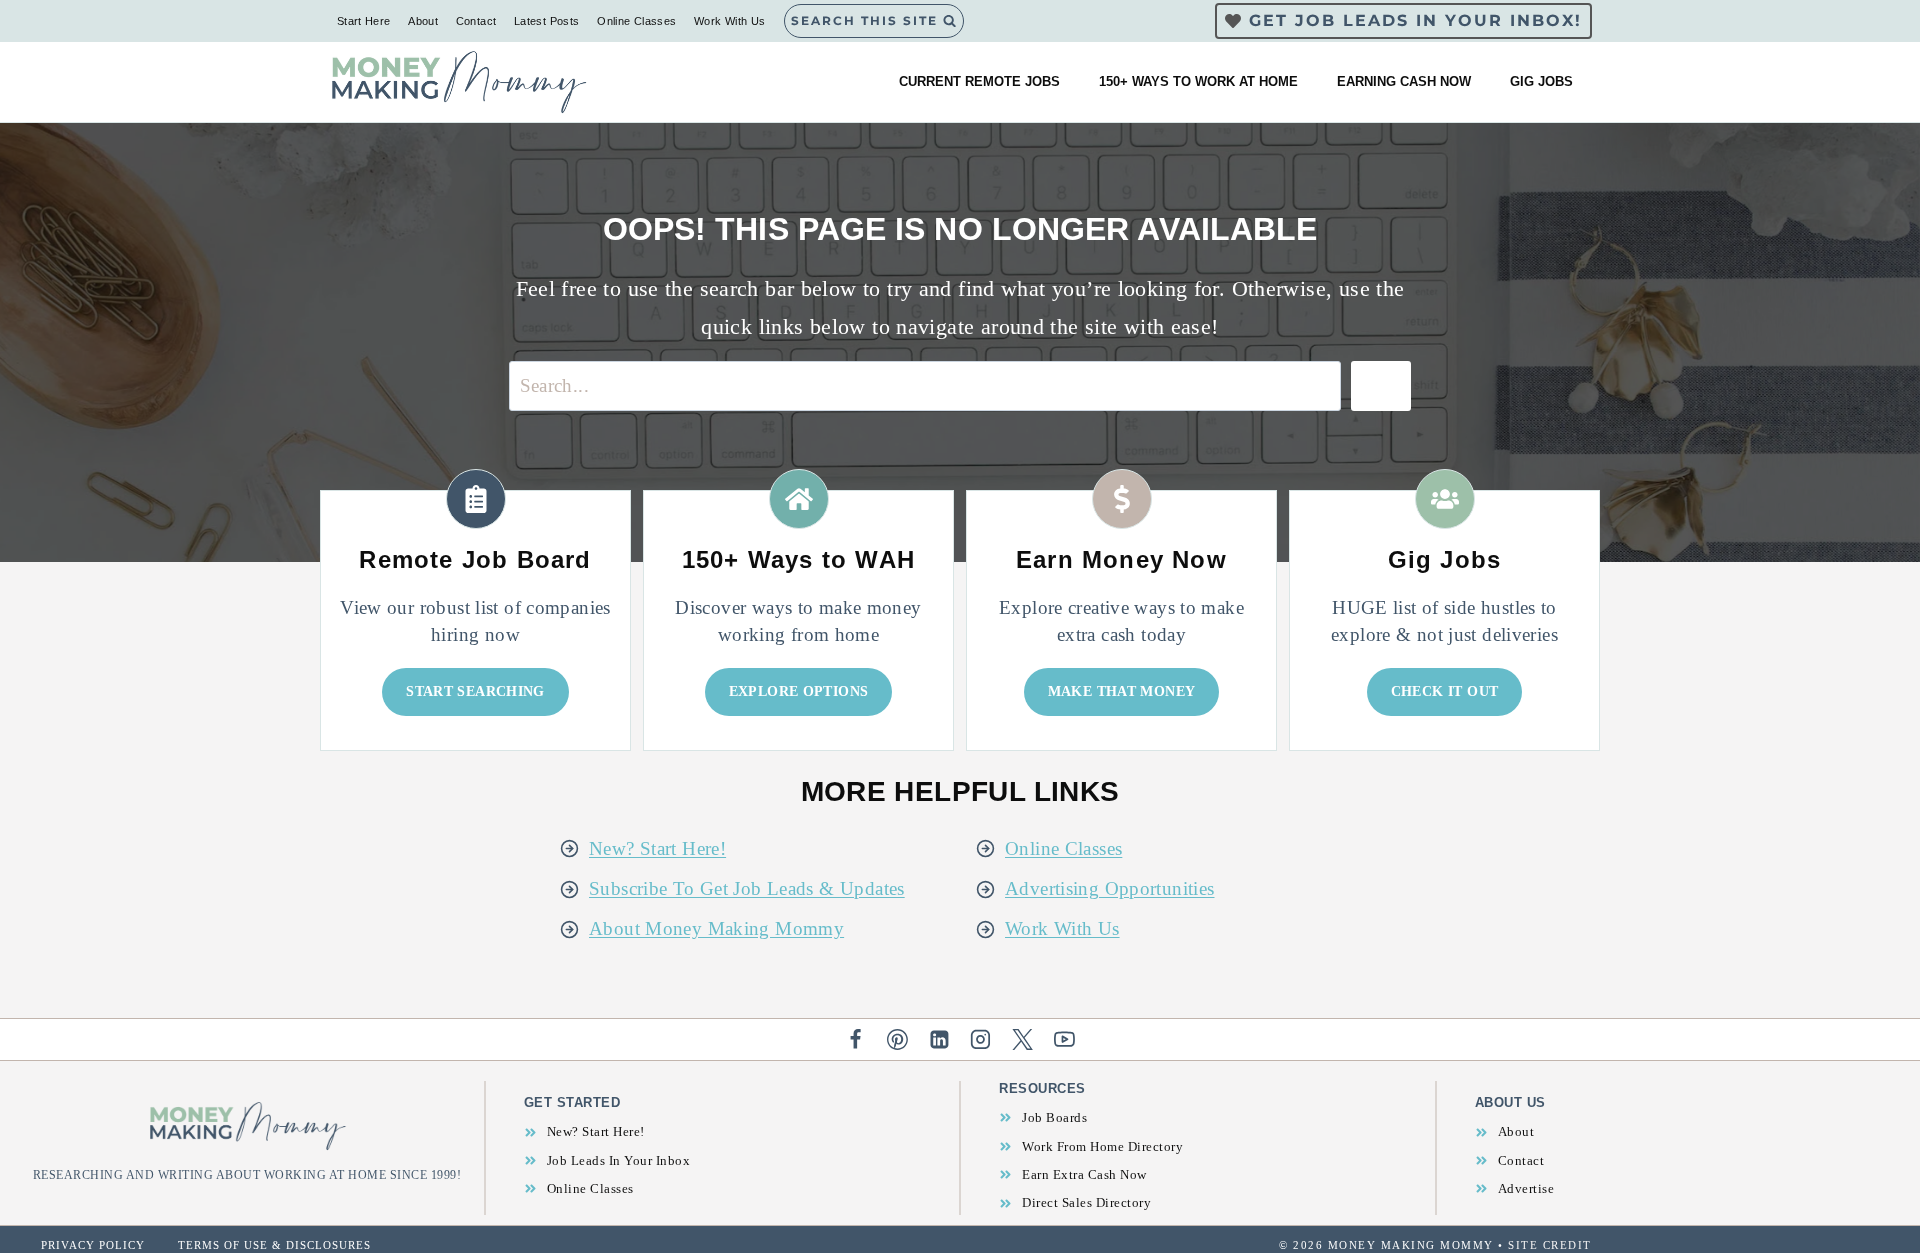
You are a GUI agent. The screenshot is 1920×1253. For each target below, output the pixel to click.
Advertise (1526, 1188)
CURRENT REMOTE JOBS (979, 81)
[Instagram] (981, 1040)
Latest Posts (547, 21)
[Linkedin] (939, 1040)
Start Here (364, 21)
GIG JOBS (1541, 81)
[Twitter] (1023, 1040)
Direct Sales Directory (1086, 1202)
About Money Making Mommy (716, 928)
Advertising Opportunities (1110, 888)
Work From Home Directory (1102, 1146)
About (423, 21)
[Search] (1381, 385)
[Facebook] (856, 1040)
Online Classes (636, 21)
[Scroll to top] (1871, 1174)
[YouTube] (1065, 1040)
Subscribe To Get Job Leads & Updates (747, 888)
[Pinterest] (897, 1040)
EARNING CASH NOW (1404, 81)
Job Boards (1054, 1117)
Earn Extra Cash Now (1084, 1174)
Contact (476, 21)
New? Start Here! (657, 848)
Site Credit (1550, 1245)
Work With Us (730, 21)
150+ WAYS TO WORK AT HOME (1198, 81)
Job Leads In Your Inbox (619, 1160)
